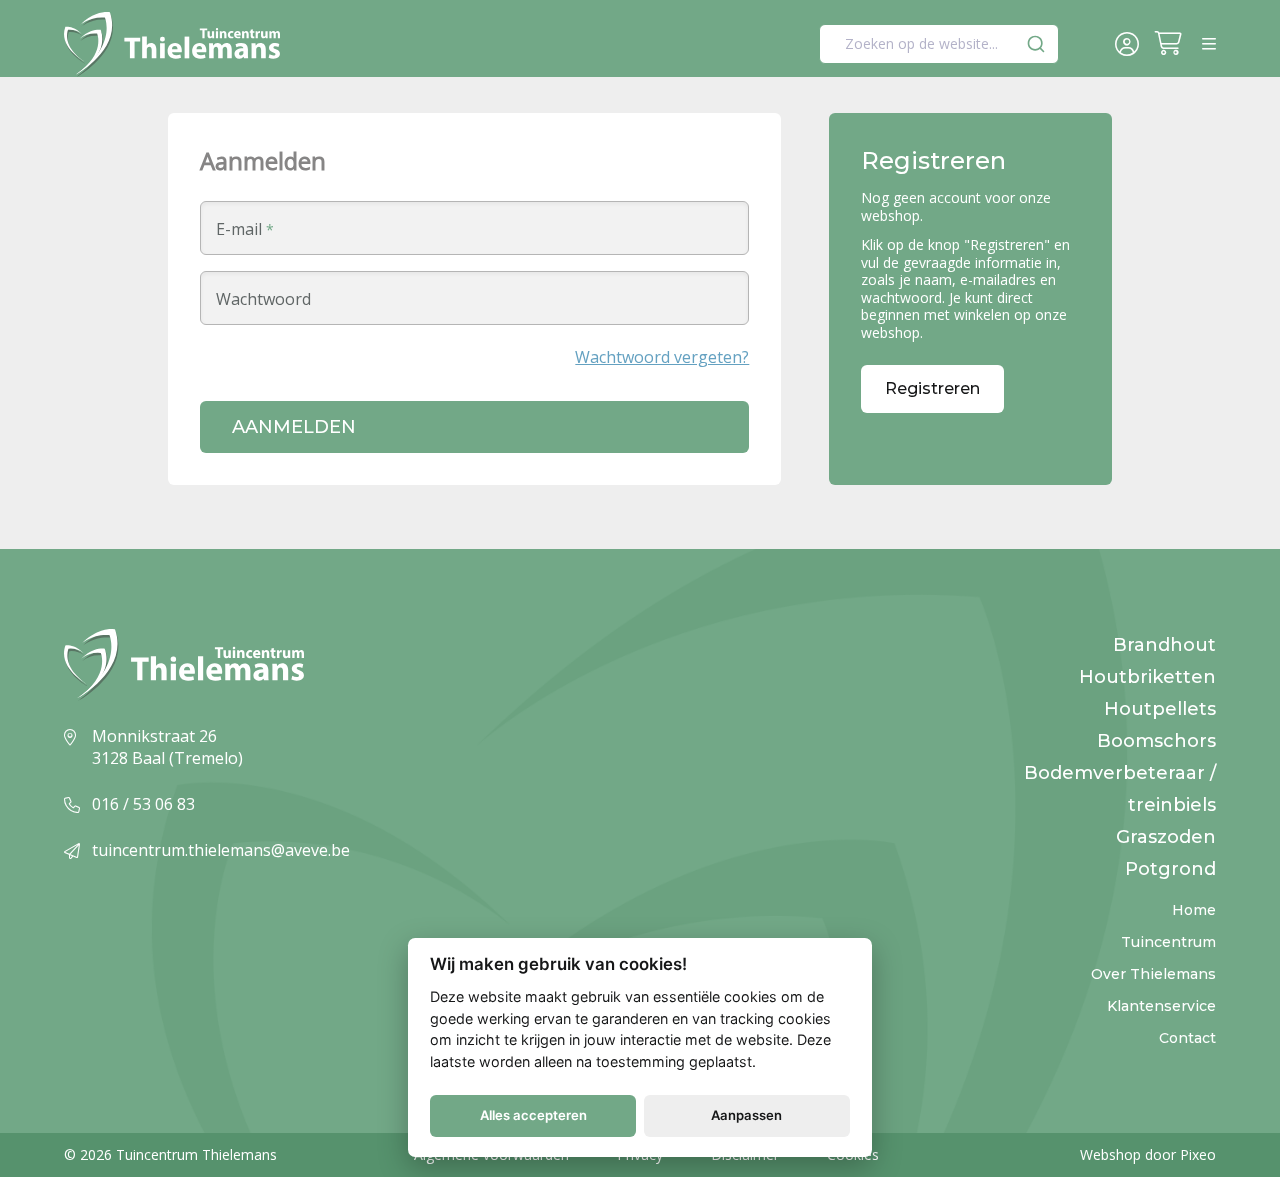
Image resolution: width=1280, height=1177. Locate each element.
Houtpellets (1160, 709)
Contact (1187, 1038)
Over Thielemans (1153, 974)
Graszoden (1166, 837)
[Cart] (1172, 46)
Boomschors (1156, 741)
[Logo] (172, 44)
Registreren (932, 388)
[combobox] (939, 44)
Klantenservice (1161, 1006)
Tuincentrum (1168, 942)
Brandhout (1164, 645)
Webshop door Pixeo (1148, 1154)
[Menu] (1209, 44)
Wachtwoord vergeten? (662, 357)
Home (1194, 910)
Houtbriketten (1147, 677)
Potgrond (1170, 869)
